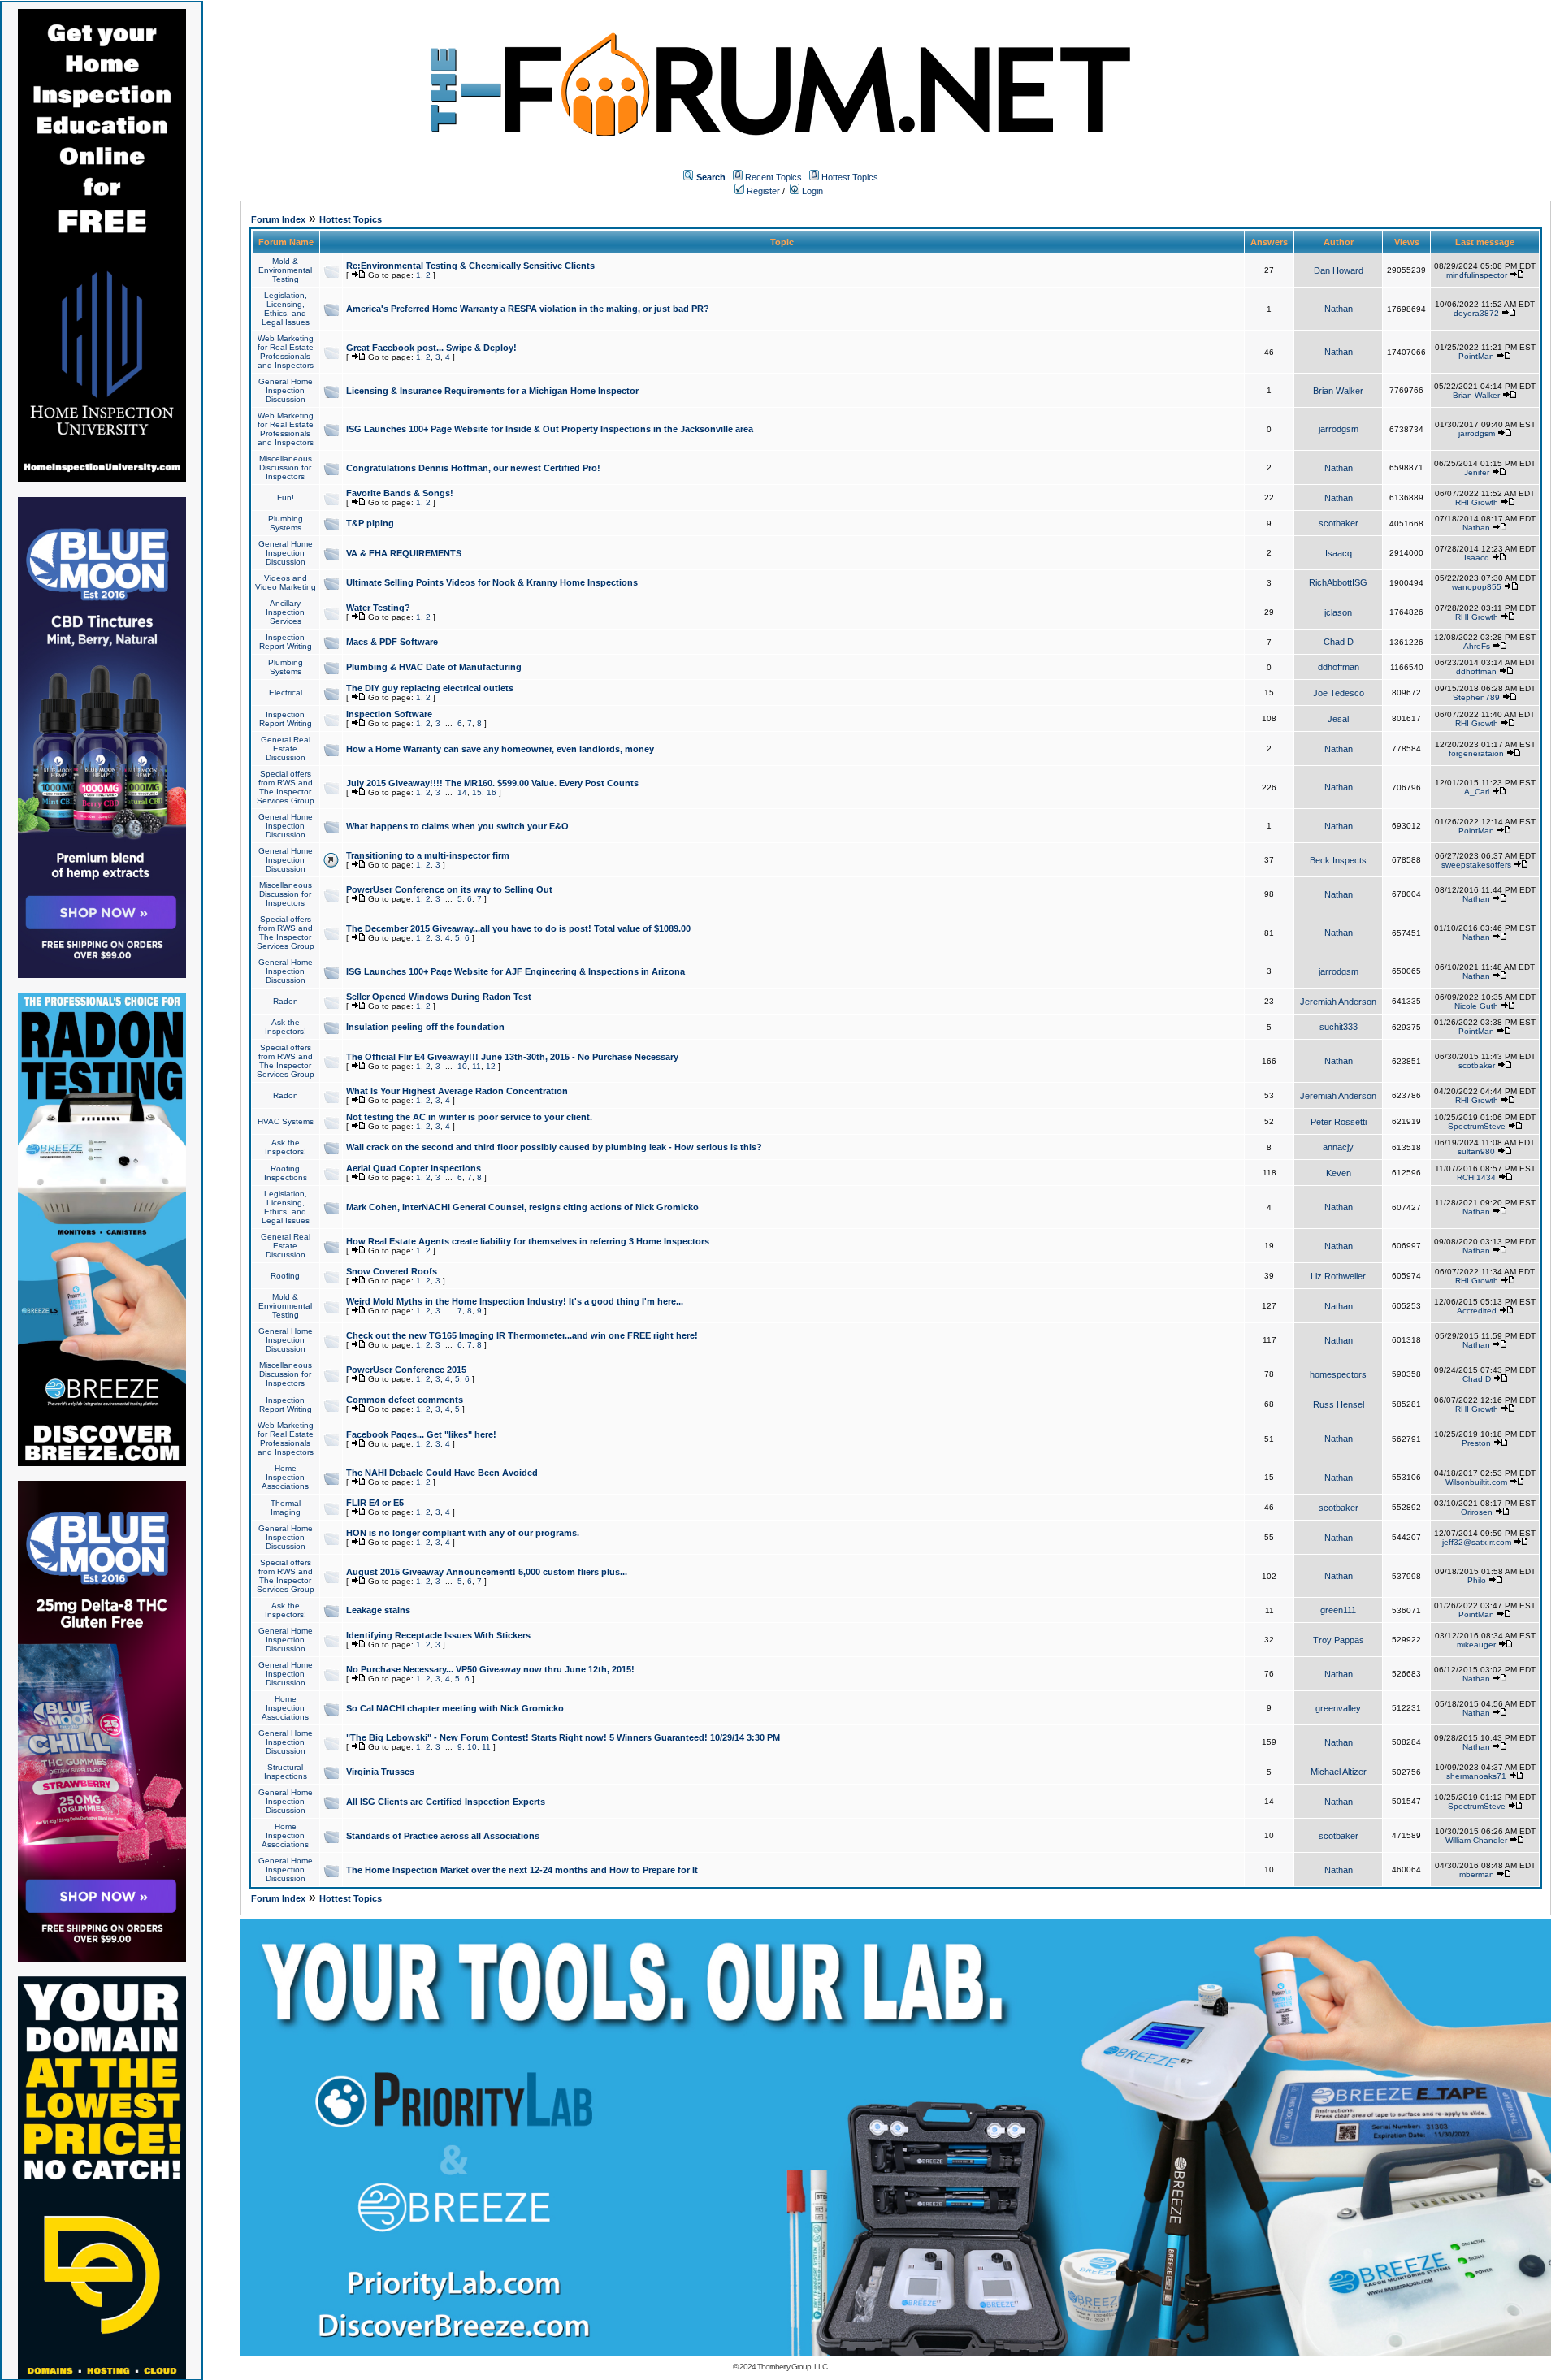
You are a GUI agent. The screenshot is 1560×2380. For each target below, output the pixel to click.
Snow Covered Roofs (392, 1271)
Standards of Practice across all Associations (443, 1836)
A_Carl (1477, 792)
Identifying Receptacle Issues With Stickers (438, 1635)
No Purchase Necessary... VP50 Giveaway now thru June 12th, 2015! (490, 1669)
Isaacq (1339, 553)
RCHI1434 (1476, 1177)
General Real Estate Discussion (286, 749)
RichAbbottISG (1338, 582)
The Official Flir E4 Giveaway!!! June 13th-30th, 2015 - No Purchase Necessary (512, 1057)
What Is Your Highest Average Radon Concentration (457, 1091)
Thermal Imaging (286, 1508)
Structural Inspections (286, 1772)
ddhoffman (1339, 667)
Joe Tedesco (1339, 693)
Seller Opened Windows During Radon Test (439, 997)
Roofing (285, 1276)
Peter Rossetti (1339, 1122)
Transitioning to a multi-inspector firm (428, 855)
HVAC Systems (286, 1121)
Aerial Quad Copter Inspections (414, 1168)
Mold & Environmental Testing (285, 270)
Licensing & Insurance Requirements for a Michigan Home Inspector (492, 391)
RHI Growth (1477, 502)
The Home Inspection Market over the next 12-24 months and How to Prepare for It (522, 1870)
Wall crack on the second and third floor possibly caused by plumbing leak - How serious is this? (554, 1147)
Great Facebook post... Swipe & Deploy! (431, 348)
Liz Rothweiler (1338, 1276)
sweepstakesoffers (1476, 865)
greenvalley (1338, 1708)
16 (492, 792)
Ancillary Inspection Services (285, 612)
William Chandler (1476, 1840)
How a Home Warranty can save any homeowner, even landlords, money (500, 749)
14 (462, 792)
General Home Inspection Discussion (286, 390)
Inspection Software (389, 714)
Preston (1476, 1443)
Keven (1339, 1173)
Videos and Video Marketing (286, 582)
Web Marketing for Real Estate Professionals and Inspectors (286, 352)
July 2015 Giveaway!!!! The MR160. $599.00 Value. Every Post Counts (492, 783)
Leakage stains (378, 1610)
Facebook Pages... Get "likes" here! (421, 1434)
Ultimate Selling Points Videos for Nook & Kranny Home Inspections (492, 582)
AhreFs (1477, 646)
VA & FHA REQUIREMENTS (404, 553)
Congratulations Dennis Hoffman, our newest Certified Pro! (473, 468)
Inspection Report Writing (286, 642)
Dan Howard (1339, 270)
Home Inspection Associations (285, 1477)
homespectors (1338, 1374)
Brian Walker (1338, 391)
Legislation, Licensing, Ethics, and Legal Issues (286, 309)
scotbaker (1339, 523)
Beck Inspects (1338, 860)
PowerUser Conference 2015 (406, 1370)
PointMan (1476, 356)
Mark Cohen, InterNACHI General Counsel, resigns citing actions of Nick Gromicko (522, 1207)
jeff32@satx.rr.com (1477, 1542)
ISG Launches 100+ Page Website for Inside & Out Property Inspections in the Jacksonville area (550, 429)
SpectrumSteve (1477, 1126)
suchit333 (1339, 1027)
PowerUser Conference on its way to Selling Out (449, 889)
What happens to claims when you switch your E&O (457, 826)
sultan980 (1476, 1151)
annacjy (1338, 1147)
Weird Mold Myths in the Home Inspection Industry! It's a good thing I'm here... (515, 1301)
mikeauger (1476, 1644)
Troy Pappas (1339, 1640)
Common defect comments (405, 1400)
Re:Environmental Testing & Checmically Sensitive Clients (470, 266)
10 (462, 1066)
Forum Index (278, 219)
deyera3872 (1476, 313)
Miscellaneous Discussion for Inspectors (286, 467)
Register (762, 191)
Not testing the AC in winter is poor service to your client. (469, 1117)
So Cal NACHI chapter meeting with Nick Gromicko (455, 1708)
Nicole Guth (1476, 1006)
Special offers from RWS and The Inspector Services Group (286, 787)
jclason (1338, 612)
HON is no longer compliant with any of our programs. (463, 1533)
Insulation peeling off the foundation (425, 1027)
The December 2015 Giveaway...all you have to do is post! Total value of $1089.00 (518, 928)
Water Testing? (378, 608)
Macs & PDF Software (392, 642)
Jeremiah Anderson (1338, 1002)
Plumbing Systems (286, 523)
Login (811, 191)
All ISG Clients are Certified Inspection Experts (446, 1802)
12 (491, 1066)
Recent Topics (773, 177)
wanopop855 (1477, 587)
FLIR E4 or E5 (375, 1503)
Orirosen (1477, 1512)
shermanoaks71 (1476, 1776)
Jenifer (1477, 472)
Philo (1477, 1580)
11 (477, 1066)
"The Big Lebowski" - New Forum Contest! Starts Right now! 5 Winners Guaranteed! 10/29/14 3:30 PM (563, 1737)
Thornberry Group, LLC (792, 2367)
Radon (286, 1001)
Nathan (1339, 309)
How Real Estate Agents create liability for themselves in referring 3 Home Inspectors (528, 1241)
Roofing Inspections (286, 1173)
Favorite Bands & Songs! (400, 493)
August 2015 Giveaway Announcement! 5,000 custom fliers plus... (487, 1572)
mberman (1477, 1874)
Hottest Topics (850, 177)
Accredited (1477, 1311)
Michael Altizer (1339, 1772)
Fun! (286, 498)
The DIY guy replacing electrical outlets (430, 688)
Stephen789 (1476, 697)
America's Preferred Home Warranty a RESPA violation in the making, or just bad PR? (528, 309)
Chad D (1339, 642)
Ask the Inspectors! (286, 1027)
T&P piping (370, 523)
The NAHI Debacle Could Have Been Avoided (442, 1473)
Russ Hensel (1339, 1404)
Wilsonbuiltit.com (1476, 1482)
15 (477, 792)
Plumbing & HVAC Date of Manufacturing (434, 667)
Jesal (1338, 719)
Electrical (286, 692)
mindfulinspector (1477, 275)
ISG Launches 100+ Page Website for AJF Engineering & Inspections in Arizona (516, 971)
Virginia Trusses (380, 1772)
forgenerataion (1476, 753)
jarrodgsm (1339, 429)
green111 (1338, 1610)
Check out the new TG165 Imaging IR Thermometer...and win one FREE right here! (522, 1335)
